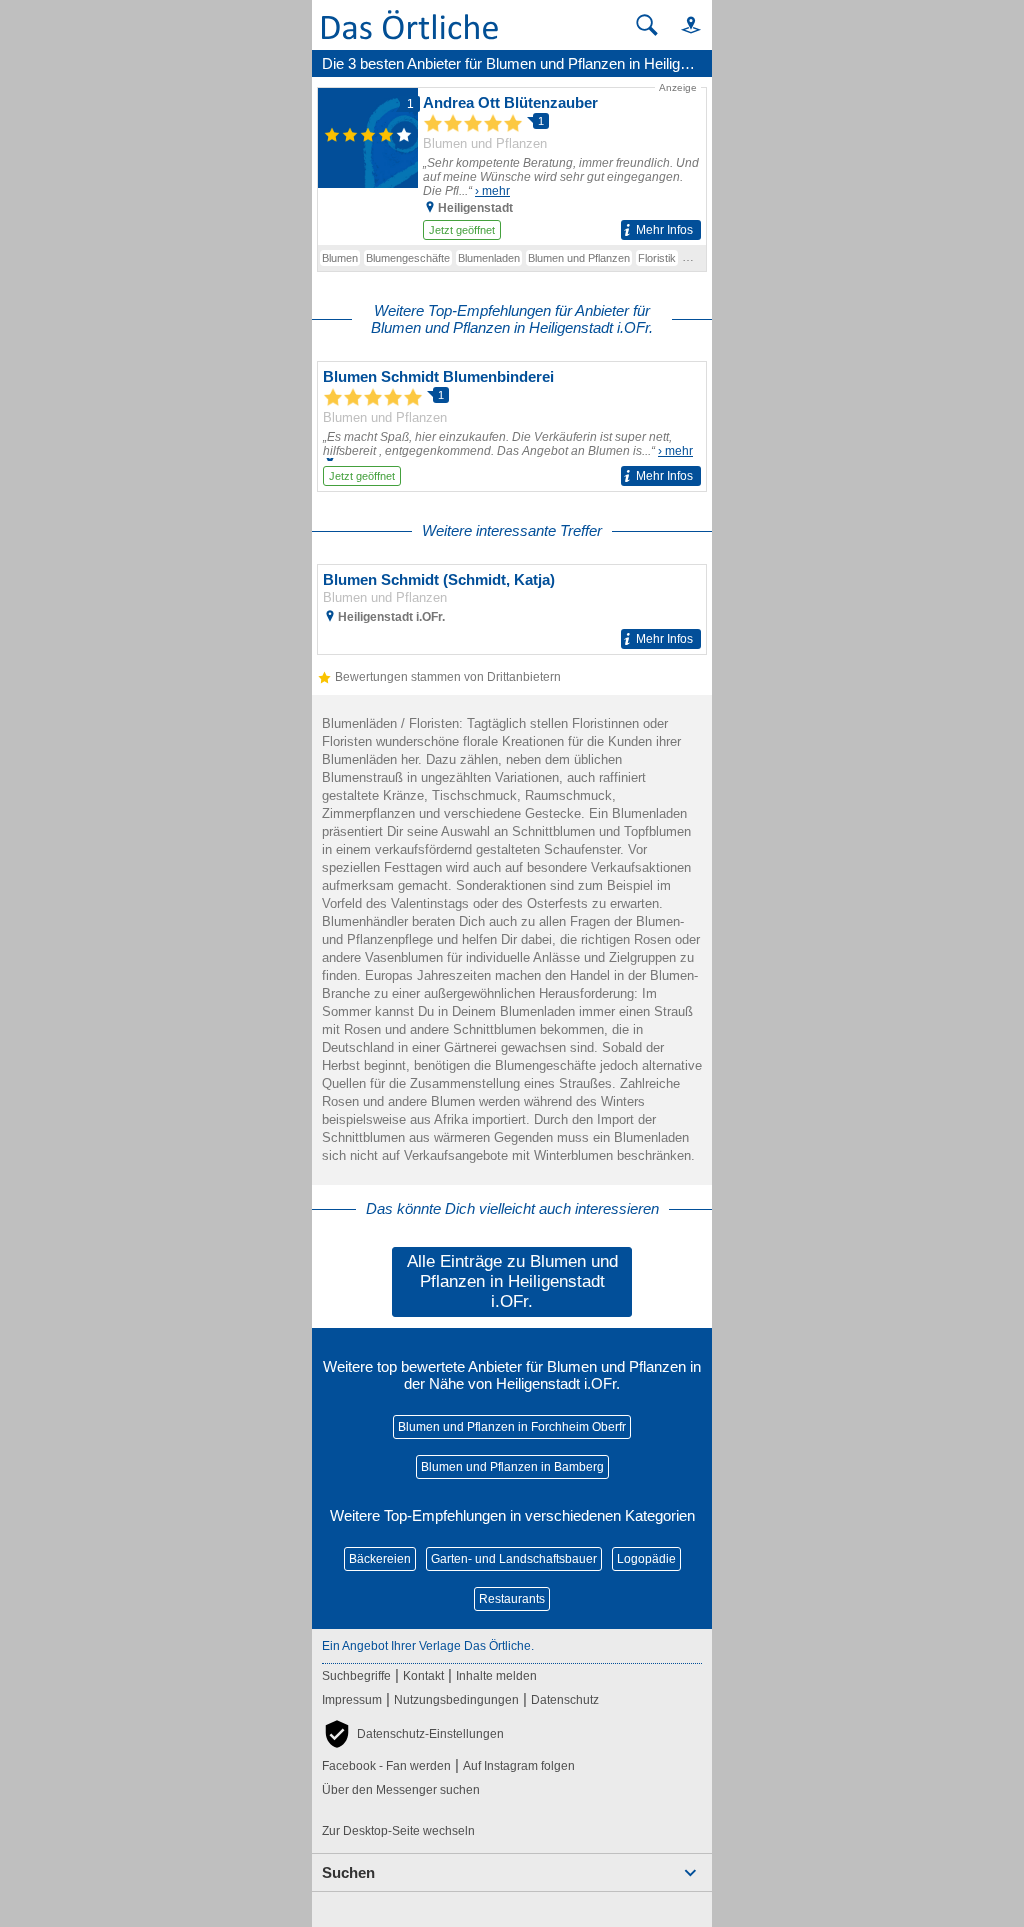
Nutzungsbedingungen (456, 1700)
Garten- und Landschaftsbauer (514, 1559)
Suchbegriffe (356, 1676)
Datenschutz (565, 1700)
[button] (682, 24)
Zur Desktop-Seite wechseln (398, 1831)
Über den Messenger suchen (401, 1790)
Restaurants (512, 1599)
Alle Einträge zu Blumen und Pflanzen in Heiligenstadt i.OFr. (512, 1281)
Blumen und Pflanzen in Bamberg (512, 1467)
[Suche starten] (647, 25)
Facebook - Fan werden (386, 1766)
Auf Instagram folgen (519, 1766)
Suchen (348, 1872)
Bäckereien (380, 1559)
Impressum (352, 1700)
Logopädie (646, 1559)
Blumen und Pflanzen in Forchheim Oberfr (512, 1427)
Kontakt (423, 1676)
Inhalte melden (496, 1676)
